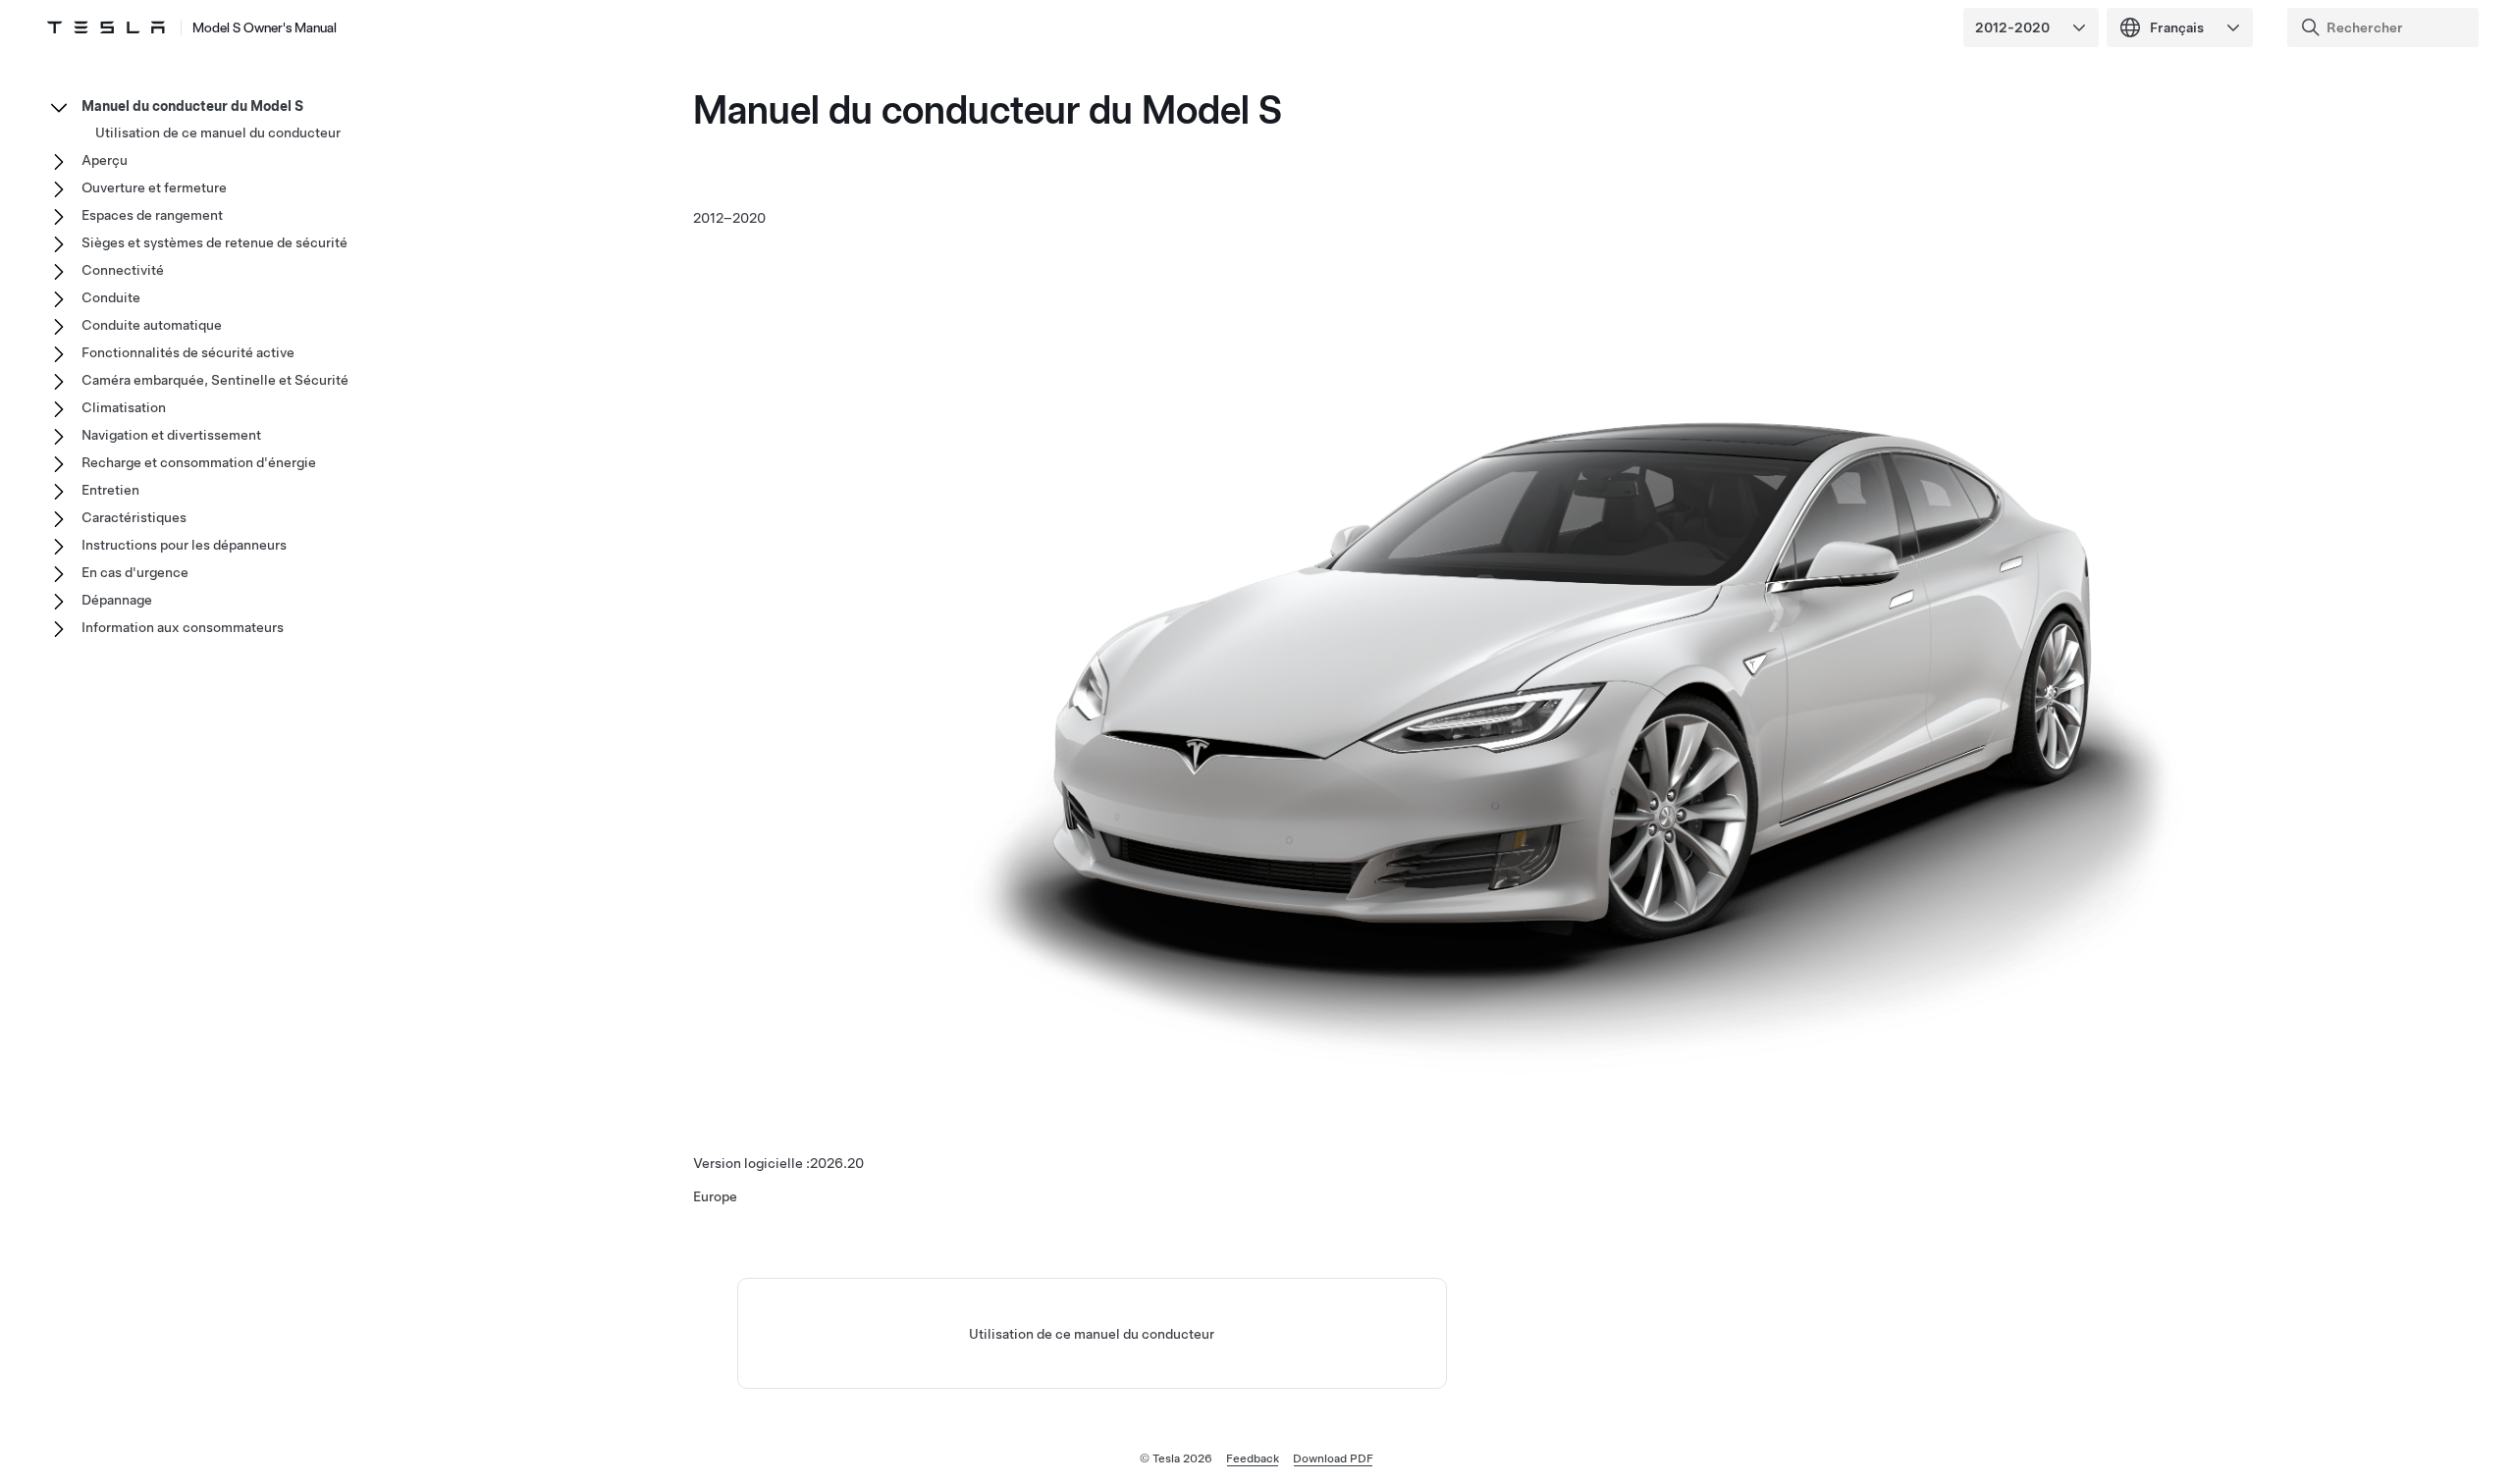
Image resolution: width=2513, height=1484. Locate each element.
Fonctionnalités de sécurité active (188, 352)
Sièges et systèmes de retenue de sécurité (214, 242)
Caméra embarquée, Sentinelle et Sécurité (215, 380)
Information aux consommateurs (183, 627)
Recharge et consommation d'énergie (199, 462)
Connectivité (123, 270)
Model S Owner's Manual (265, 27)
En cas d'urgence (135, 572)
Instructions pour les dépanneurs (184, 545)
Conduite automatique (152, 325)
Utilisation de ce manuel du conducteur (1092, 1334)
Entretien (110, 490)
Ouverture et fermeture (154, 187)
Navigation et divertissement (171, 435)
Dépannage (117, 600)
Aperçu (105, 160)
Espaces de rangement (152, 215)
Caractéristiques (134, 517)
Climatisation (124, 407)
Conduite (111, 297)
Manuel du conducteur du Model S (192, 106)
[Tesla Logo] (106, 27)
